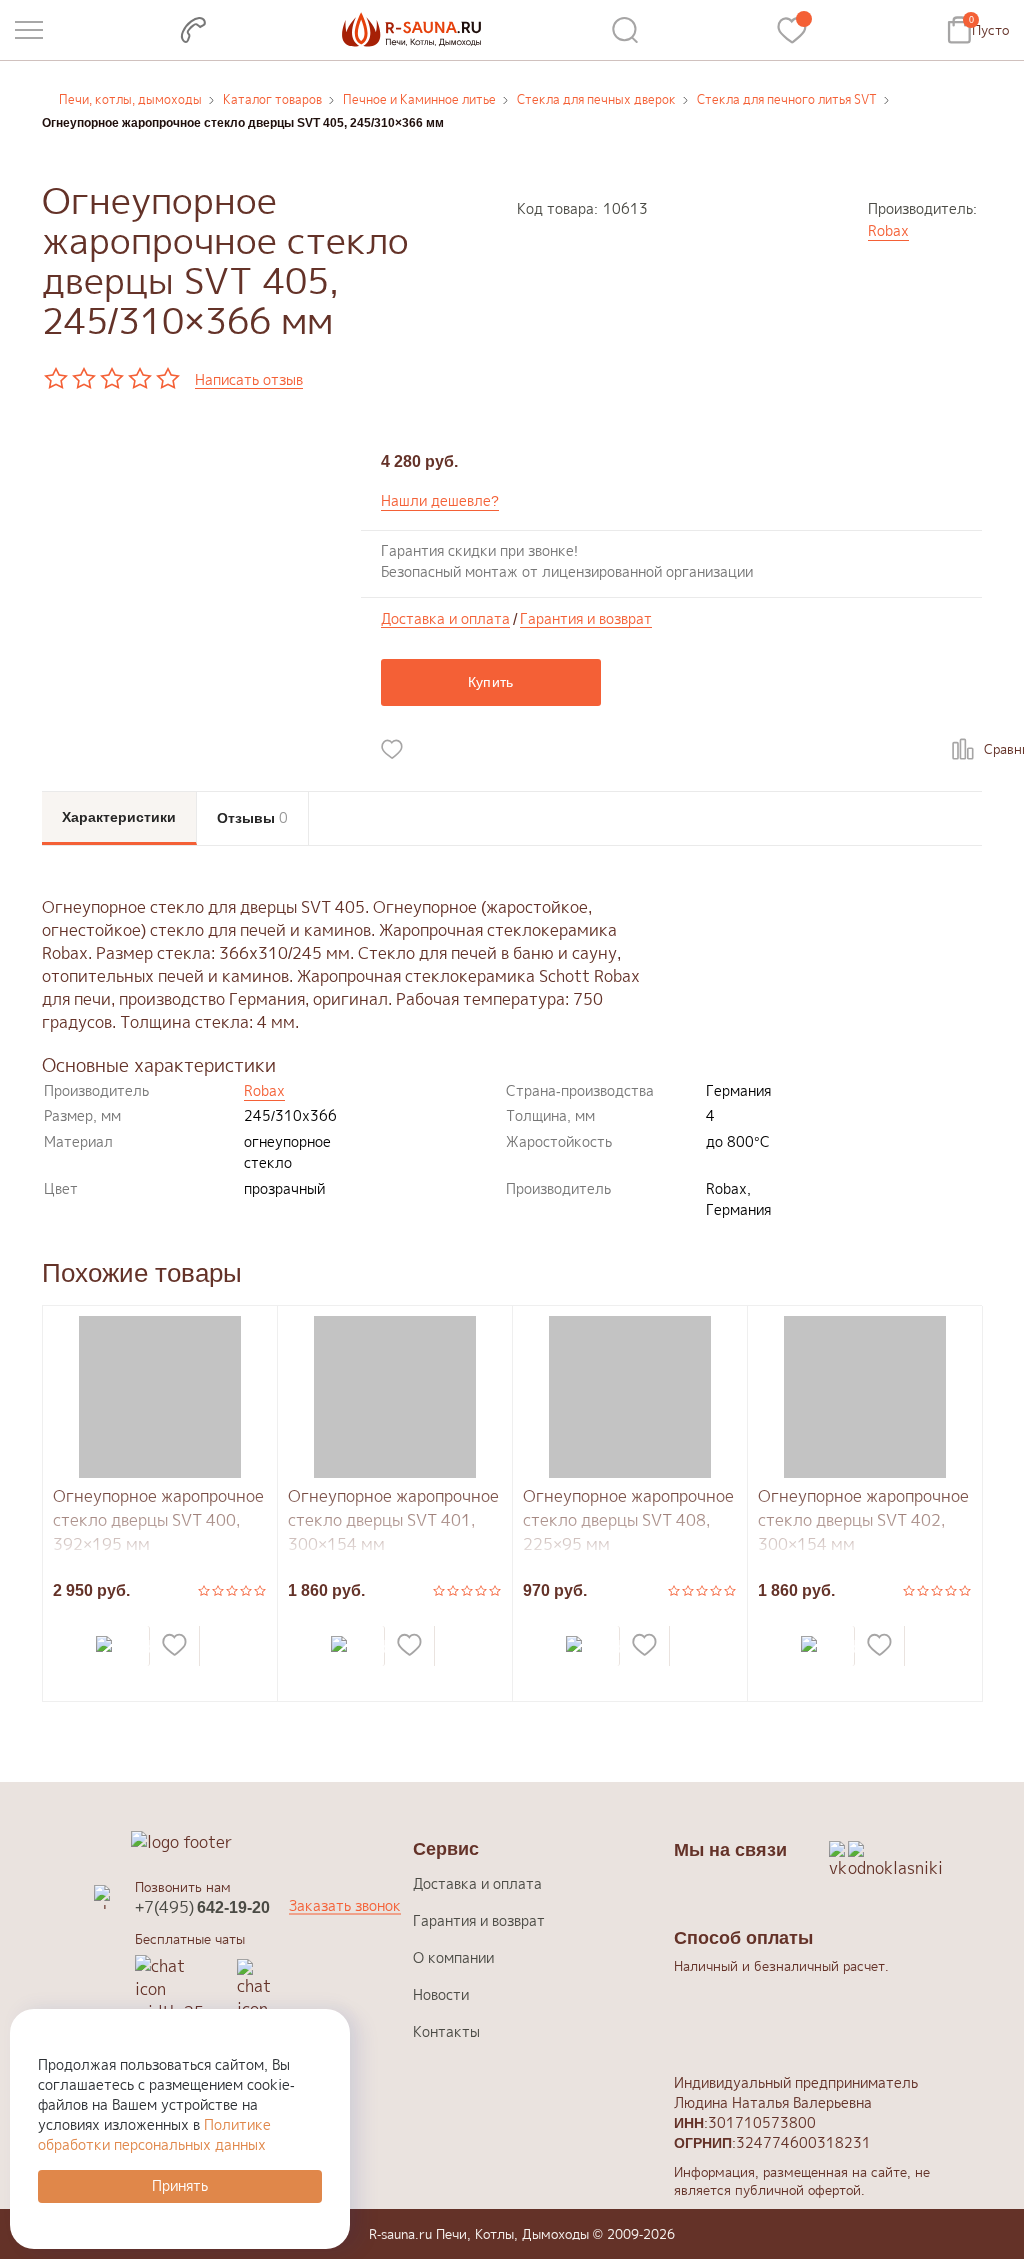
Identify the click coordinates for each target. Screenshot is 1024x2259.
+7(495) (202, 1907)
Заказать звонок (345, 1905)
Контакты (446, 2031)
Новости (441, 1994)
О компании (453, 1957)
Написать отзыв (249, 380)
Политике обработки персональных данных (154, 2134)
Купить (491, 682)
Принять (180, 2185)
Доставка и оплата (445, 619)
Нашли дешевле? (440, 500)
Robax (888, 230)
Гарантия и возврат (586, 619)
